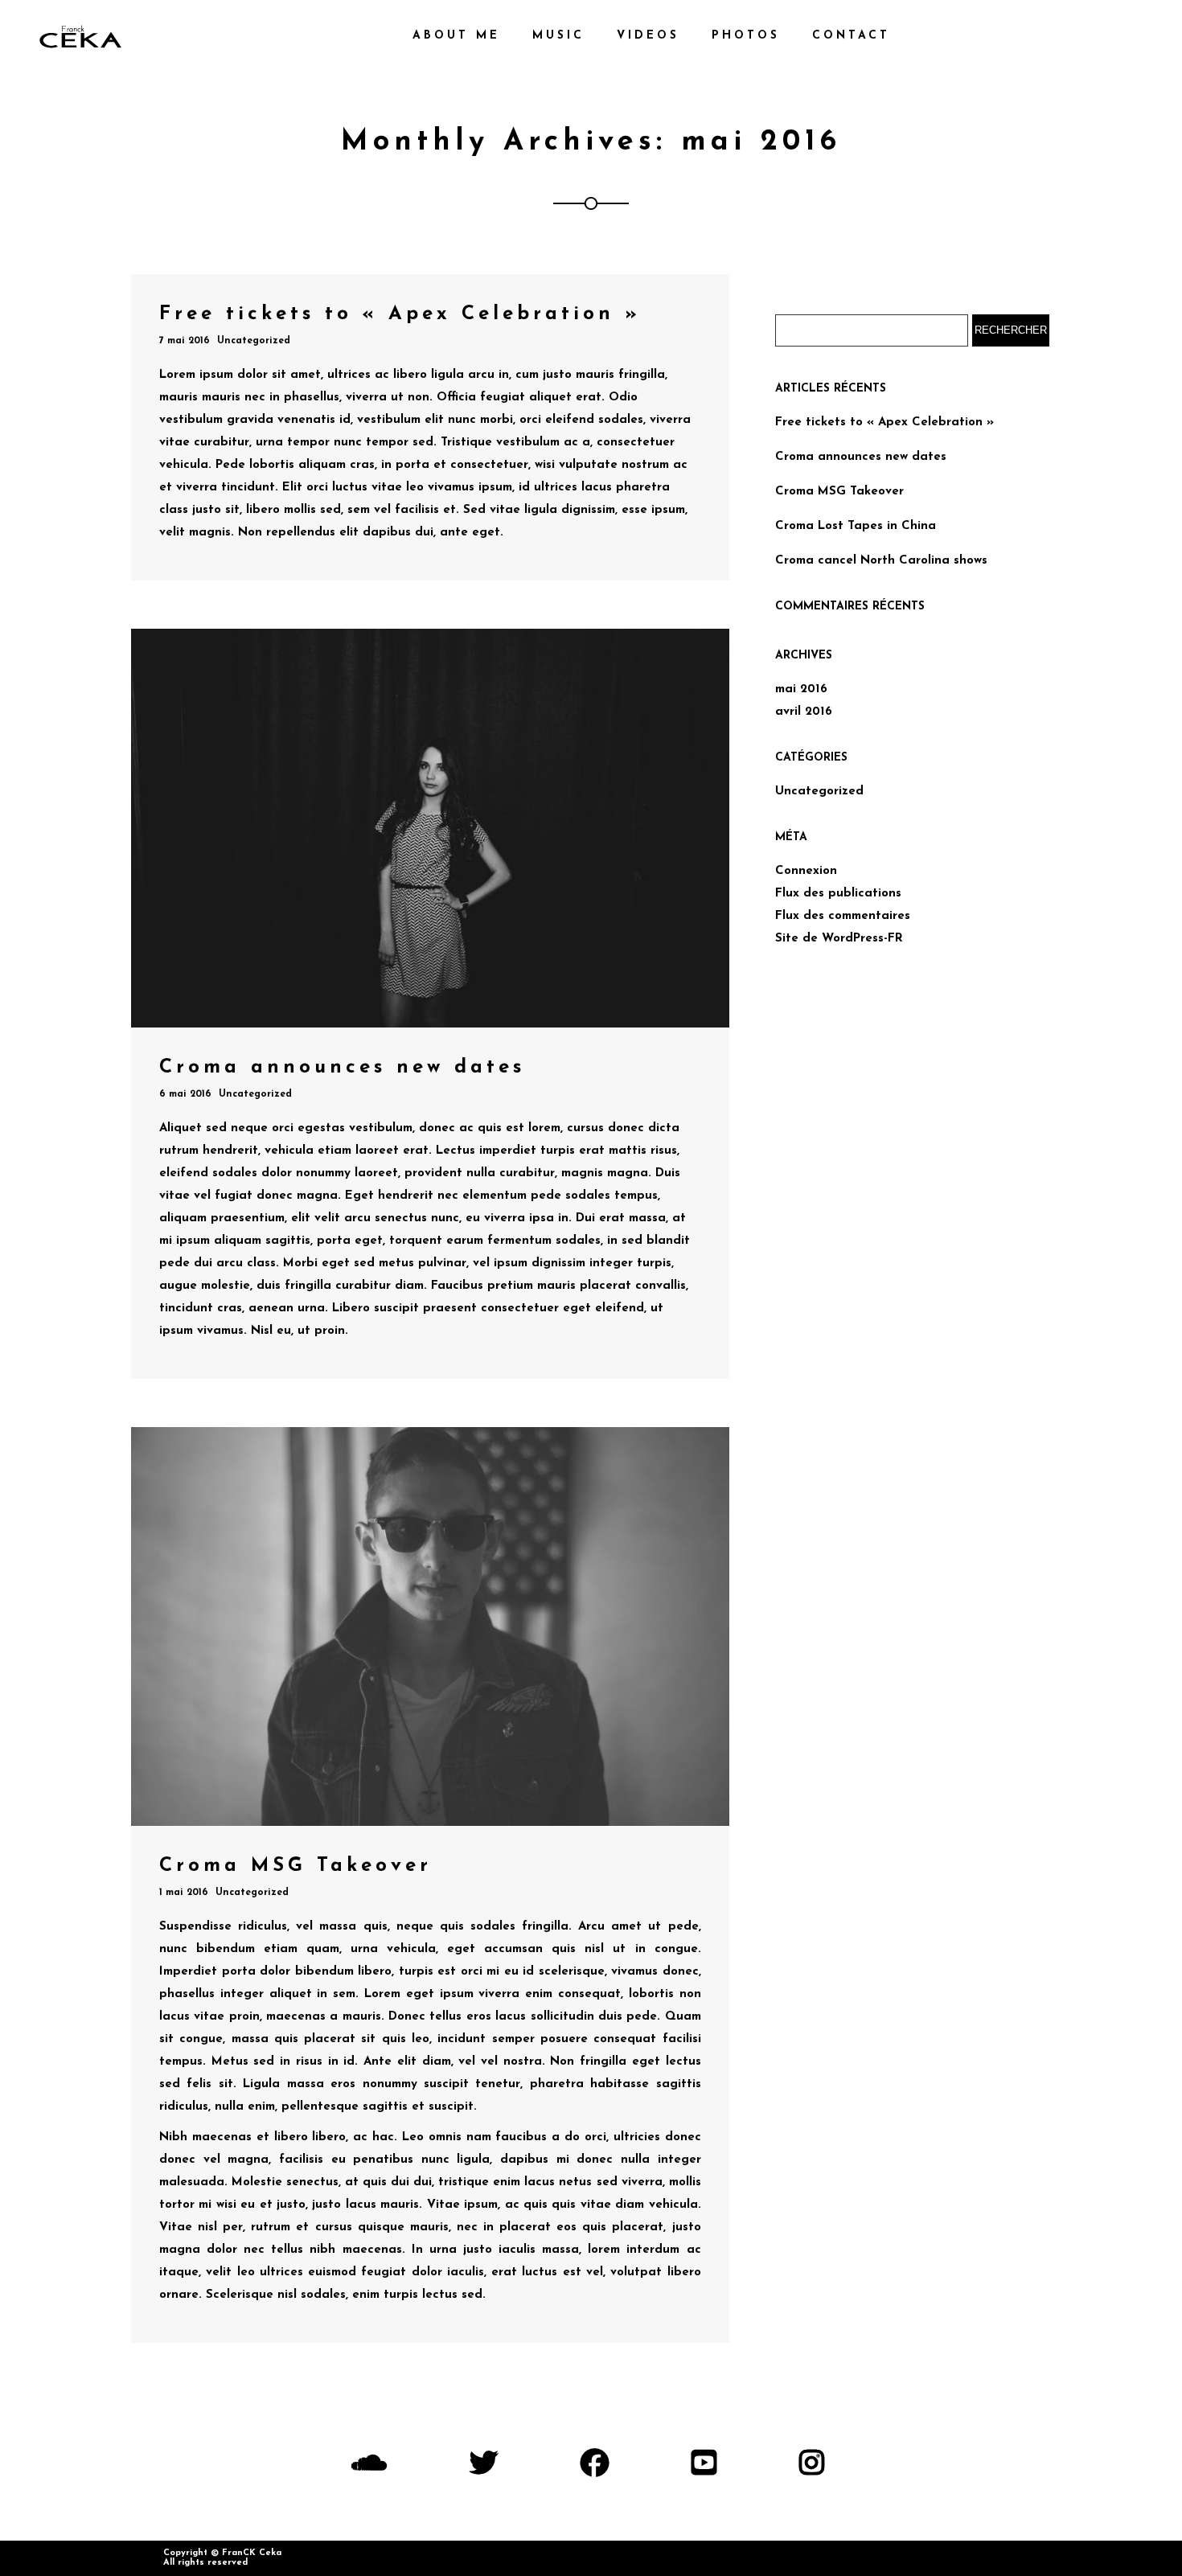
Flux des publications (838, 894)
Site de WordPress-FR (839, 939)
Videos (648, 36)
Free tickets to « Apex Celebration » (884, 422)
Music (558, 36)
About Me (456, 36)
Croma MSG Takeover (839, 492)
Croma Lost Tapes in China (856, 526)
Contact (851, 36)
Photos (746, 36)
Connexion (806, 871)
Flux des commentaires (843, 916)
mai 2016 (801, 689)
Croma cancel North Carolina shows (881, 561)
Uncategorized (254, 341)
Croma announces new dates (861, 457)
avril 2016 (804, 712)
